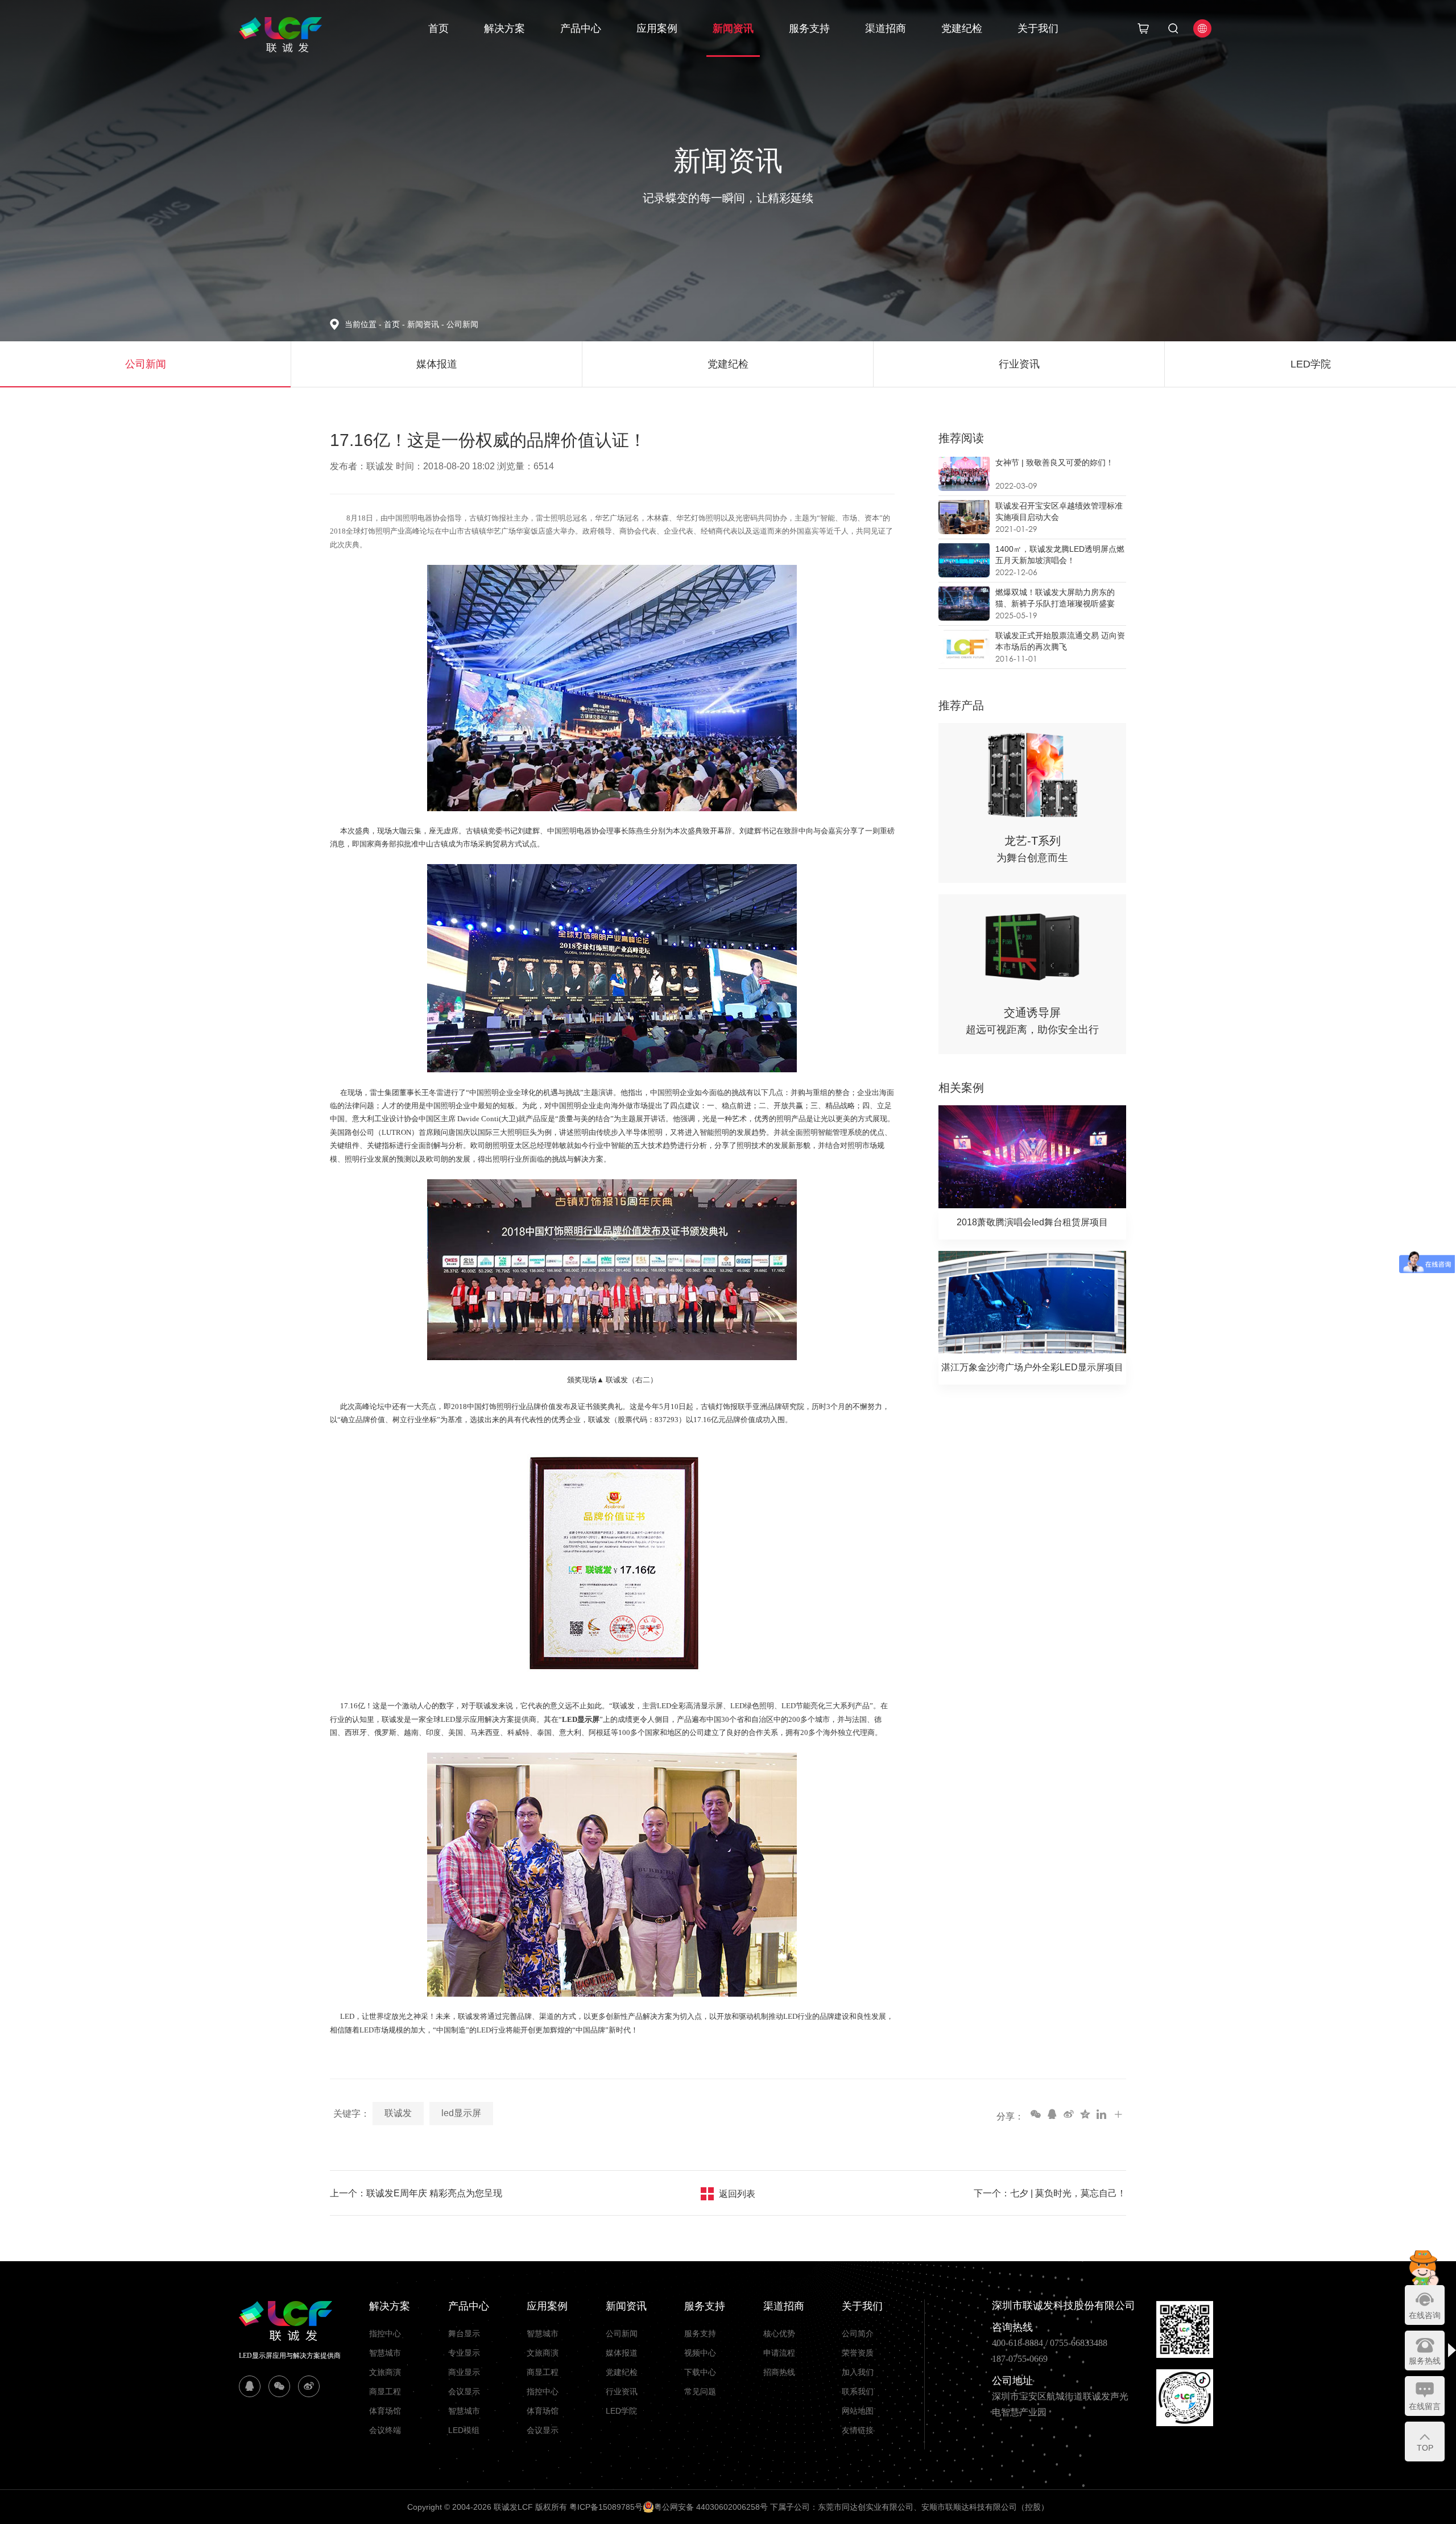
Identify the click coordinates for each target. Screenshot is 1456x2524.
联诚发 (398, 2113)
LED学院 (621, 2411)
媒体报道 (622, 2353)
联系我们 (858, 2391)
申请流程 (779, 2353)
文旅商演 (385, 2372)
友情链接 (858, 2430)
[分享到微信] (1035, 2114)
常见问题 (700, 2391)
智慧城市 (385, 2353)
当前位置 (363, 324)
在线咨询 (1425, 2315)
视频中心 (700, 2353)
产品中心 (581, 28)
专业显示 (464, 2353)
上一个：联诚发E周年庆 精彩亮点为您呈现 (416, 2193)
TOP (1425, 2448)
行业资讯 (622, 2391)
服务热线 (1425, 2361)
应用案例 (657, 28)
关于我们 (1038, 28)
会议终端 (385, 2430)
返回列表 (737, 2194)
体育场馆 (385, 2411)
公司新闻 (462, 324)
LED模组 (464, 2430)
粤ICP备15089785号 (606, 2507)
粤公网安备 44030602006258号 (711, 2507)
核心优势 (779, 2333)
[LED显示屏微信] (279, 2386)
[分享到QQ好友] (1052, 2114)
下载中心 (700, 2372)
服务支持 (809, 28)
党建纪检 (962, 28)
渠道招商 (886, 28)
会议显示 (464, 2391)
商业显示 (464, 2372)
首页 (439, 28)
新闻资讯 (733, 28)
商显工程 (385, 2391)
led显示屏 (461, 2113)
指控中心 (385, 2333)
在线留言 (1425, 2406)
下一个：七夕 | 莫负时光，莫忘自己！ (1050, 2193)
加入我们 (858, 2372)
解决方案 (504, 28)
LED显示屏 (581, 1719)
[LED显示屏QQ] (250, 2386)
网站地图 (858, 2411)
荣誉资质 (858, 2353)
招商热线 (779, 2372)
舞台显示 (464, 2333)
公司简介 (858, 2333)
